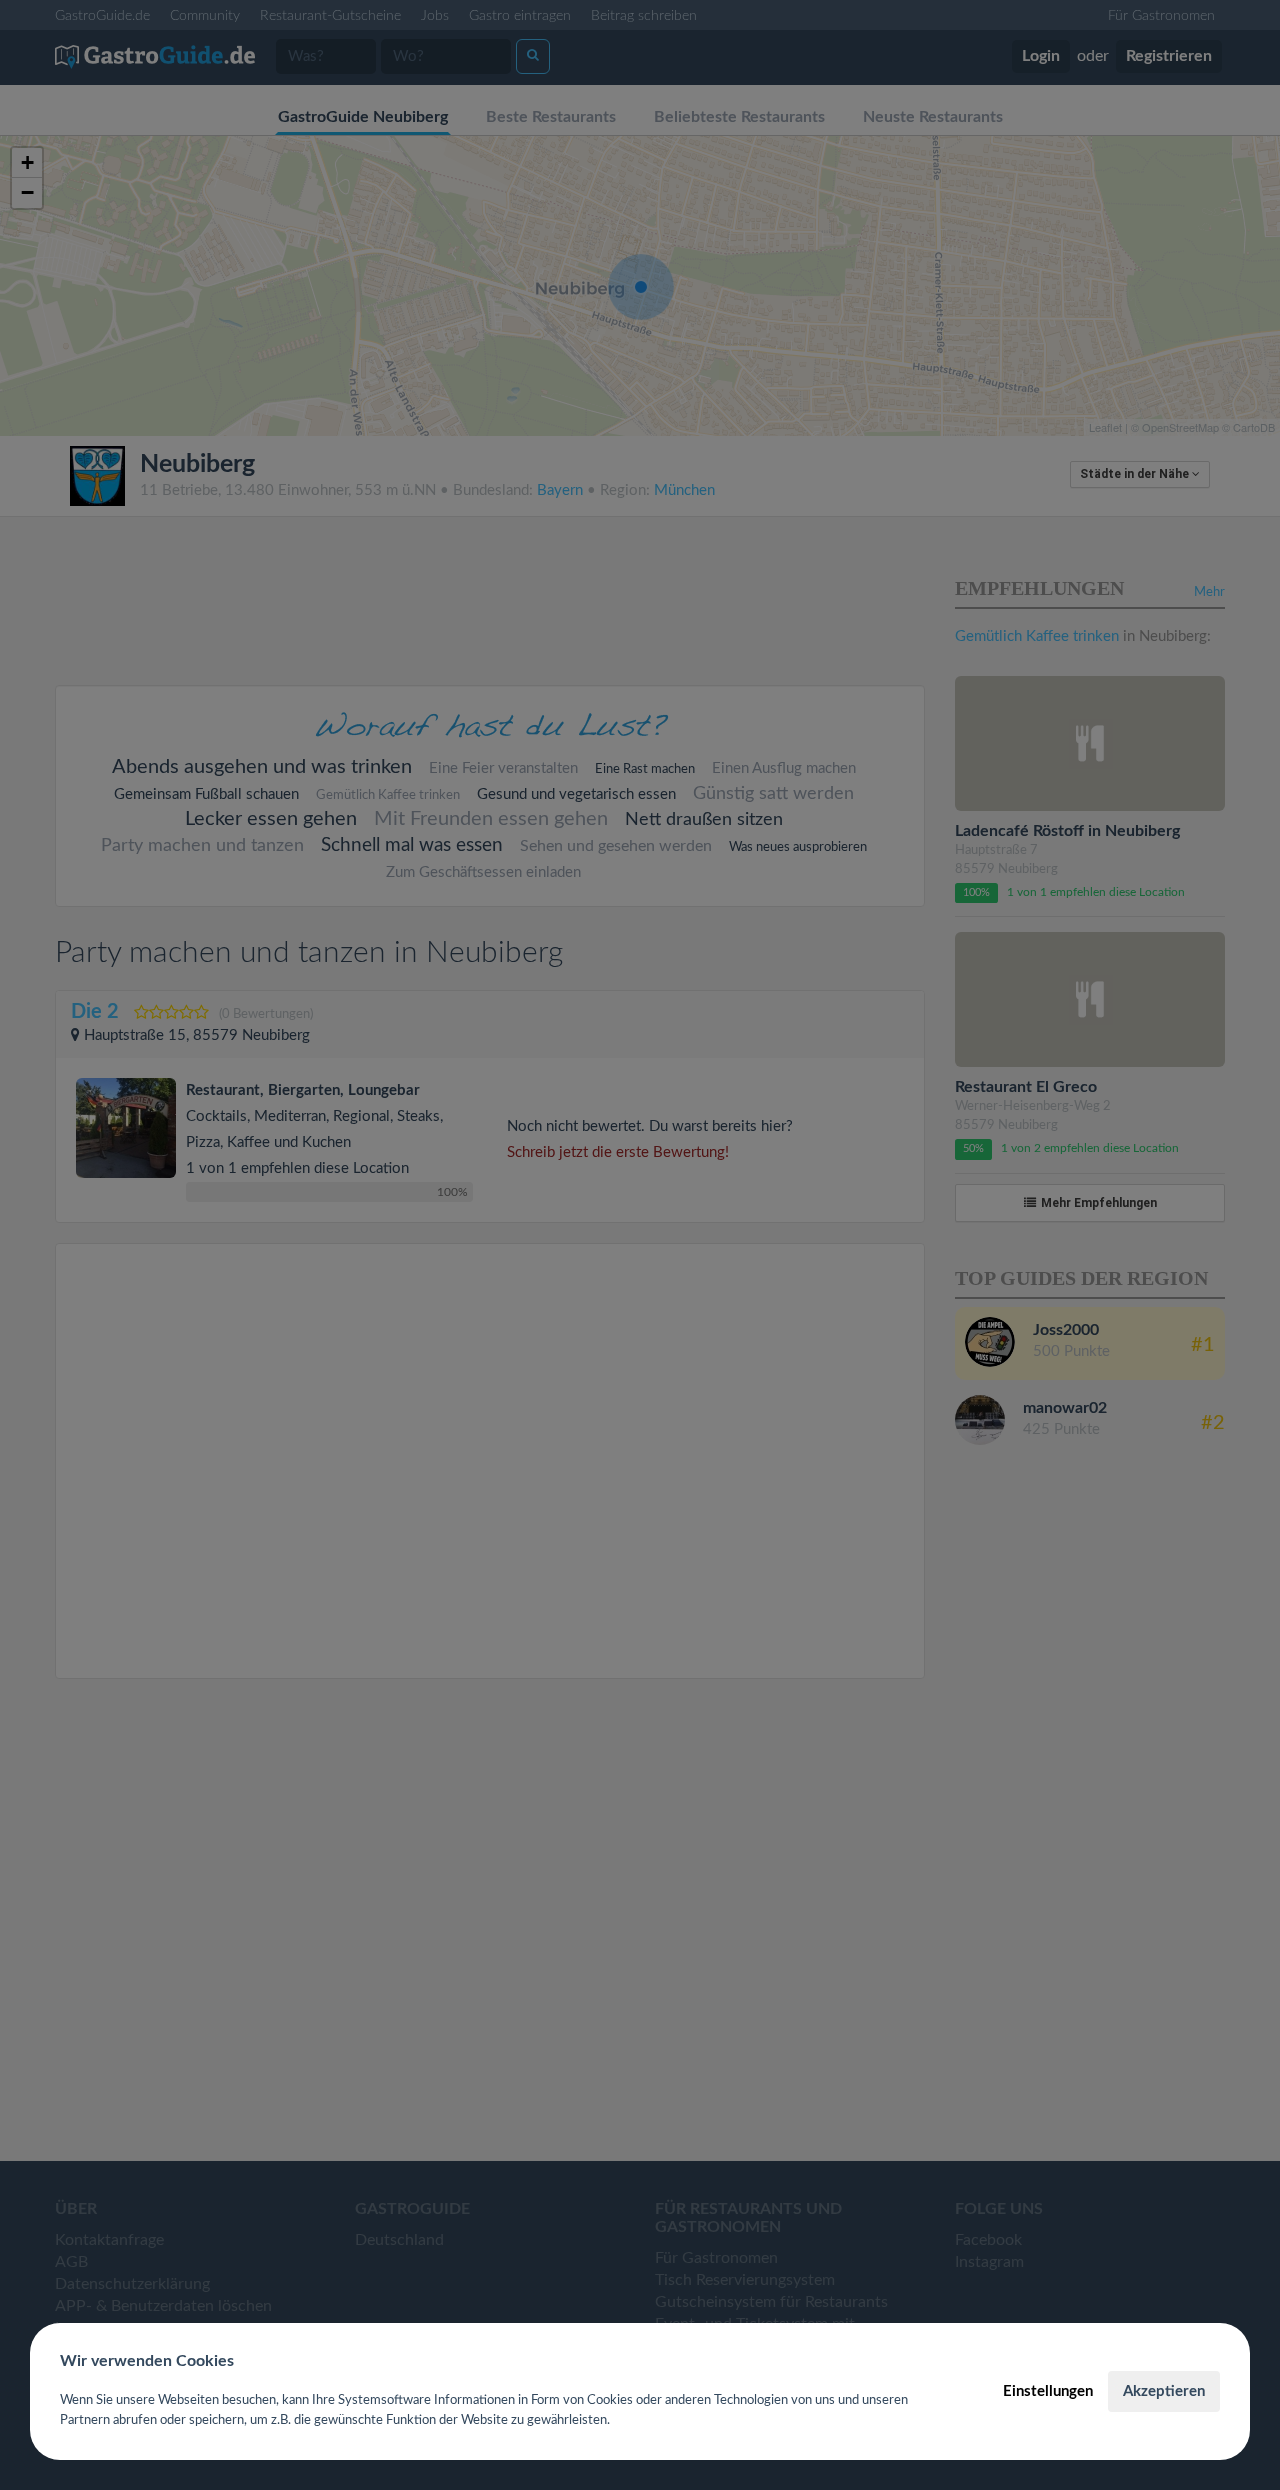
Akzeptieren (1164, 2391)
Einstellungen (1048, 2391)
